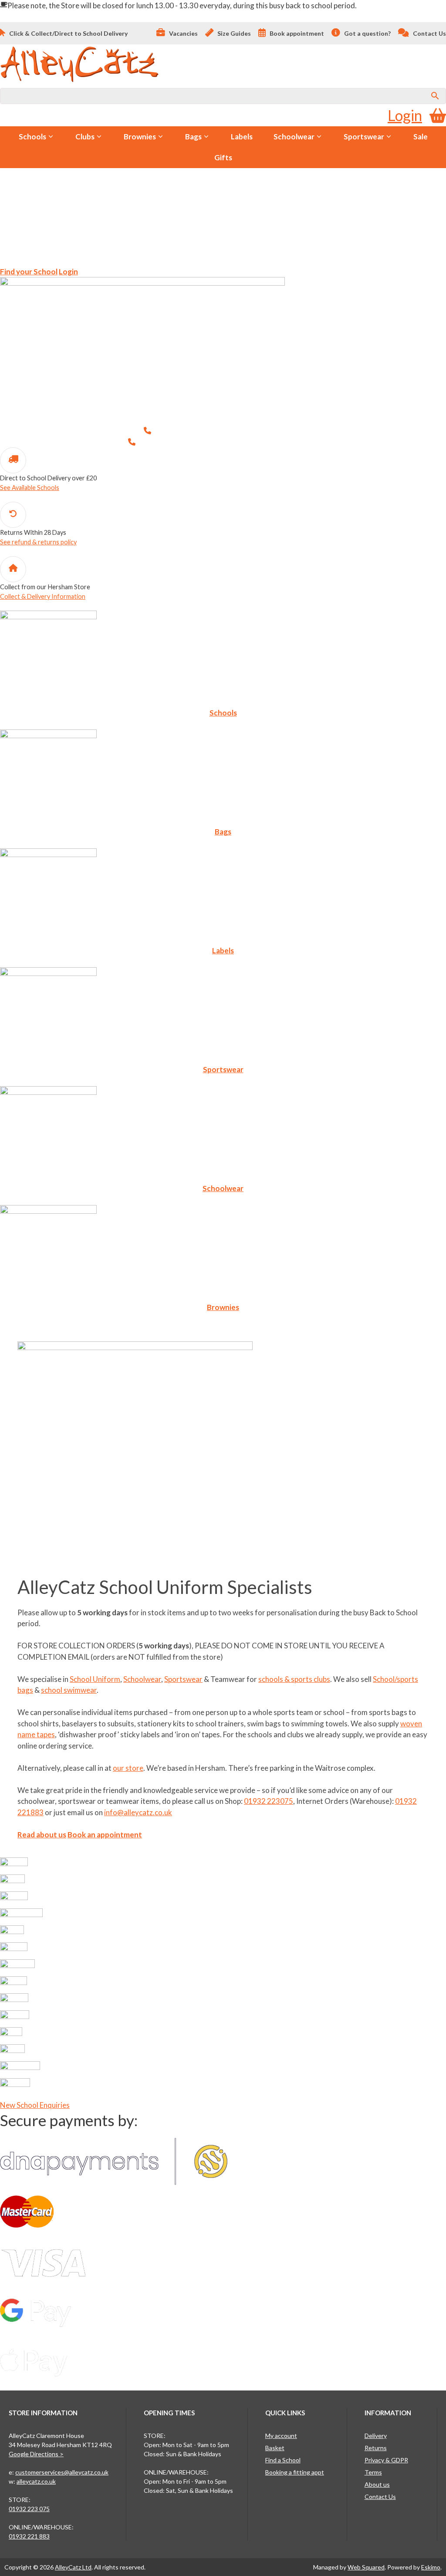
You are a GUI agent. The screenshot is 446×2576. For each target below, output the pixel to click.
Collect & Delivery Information (43, 596)
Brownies (140, 137)
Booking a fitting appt (295, 2472)
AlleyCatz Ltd (73, 2567)
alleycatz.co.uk (36, 2481)
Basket (275, 2448)
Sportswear (364, 137)
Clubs (85, 137)
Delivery (376, 2436)
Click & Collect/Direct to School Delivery (68, 33)
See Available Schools (30, 488)
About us (377, 2484)
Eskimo (431, 2567)
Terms (373, 2472)
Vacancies (183, 33)
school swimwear (69, 1690)
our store (128, 1768)
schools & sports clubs (294, 1679)
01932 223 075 (29, 2509)
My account (281, 2436)
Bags (193, 137)
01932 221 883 (29, 2536)
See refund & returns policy (38, 542)
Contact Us (429, 33)
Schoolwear (294, 137)
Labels (242, 137)
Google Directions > (36, 2454)
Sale (421, 137)
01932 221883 (293, 442)
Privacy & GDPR (386, 2460)
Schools (32, 137)
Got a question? (367, 33)
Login (405, 115)
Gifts (223, 157)
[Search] (435, 96)
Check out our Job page (121, 246)
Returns (376, 2448)
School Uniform (95, 1679)
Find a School (283, 2460)
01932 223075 (278, 430)
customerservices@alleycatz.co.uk (62, 2472)
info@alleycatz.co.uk (138, 1812)
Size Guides (233, 33)
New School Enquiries (35, 2105)
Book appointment (296, 33)
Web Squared (366, 2567)
